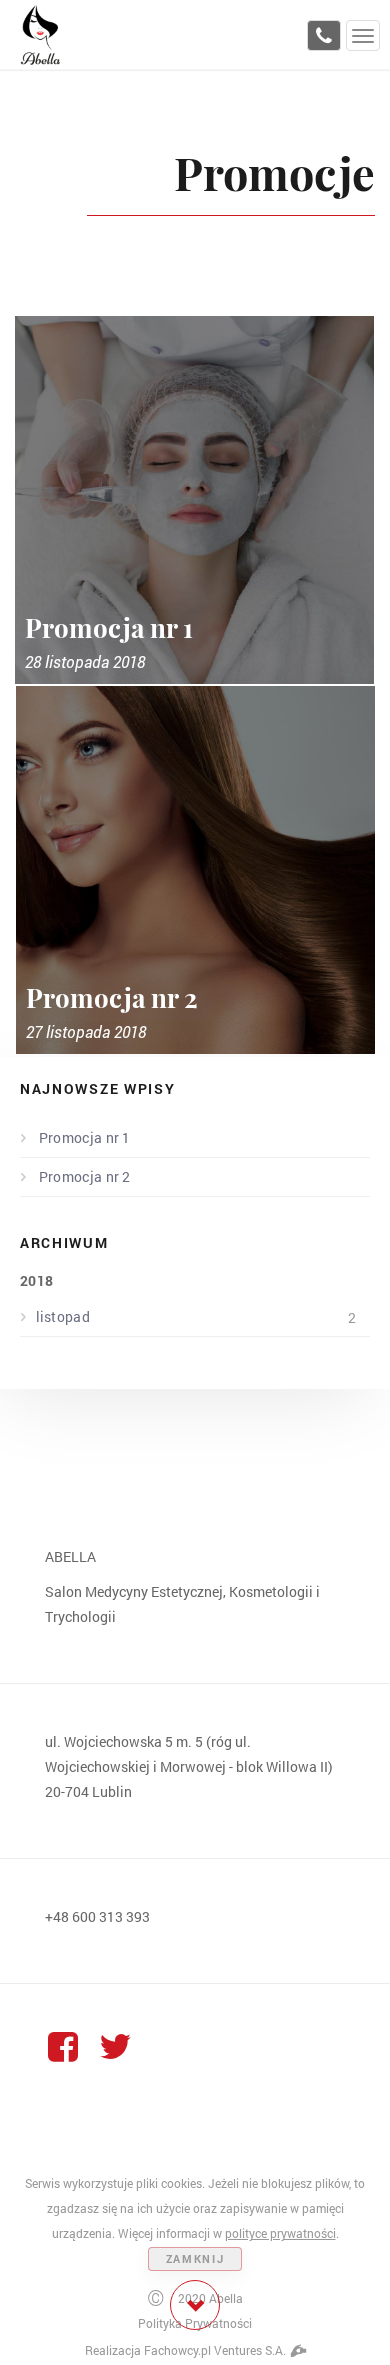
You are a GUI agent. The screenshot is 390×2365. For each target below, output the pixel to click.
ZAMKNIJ (195, 2258)
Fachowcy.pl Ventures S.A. (216, 2350)
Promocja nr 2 (83, 1176)
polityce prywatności (280, 2233)
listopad (196, 1317)
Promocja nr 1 (83, 1137)
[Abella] (40, 33)
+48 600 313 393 (97, 1916)
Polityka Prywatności (195, 2323)
